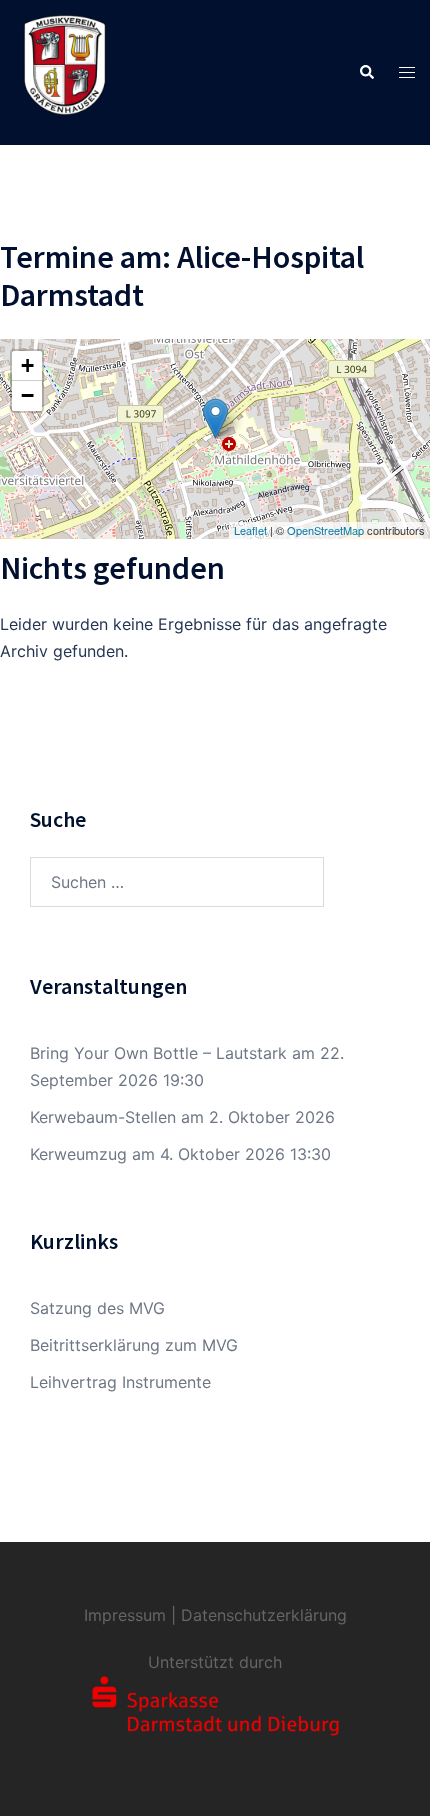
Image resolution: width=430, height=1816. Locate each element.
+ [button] (27, 365)
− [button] (27, 395)
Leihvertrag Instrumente (120, 1382)
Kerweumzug (78, 1154)
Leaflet (250, 530)
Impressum (125, 1615)
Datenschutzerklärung (264, 1615)
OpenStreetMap (325, 530)
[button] (366, 72)
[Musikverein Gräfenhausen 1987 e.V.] (65, 71)
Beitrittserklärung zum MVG (134, 1345)
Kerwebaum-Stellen (103, 1117)
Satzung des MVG (97, 1308)
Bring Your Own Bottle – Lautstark (158, 1053)
